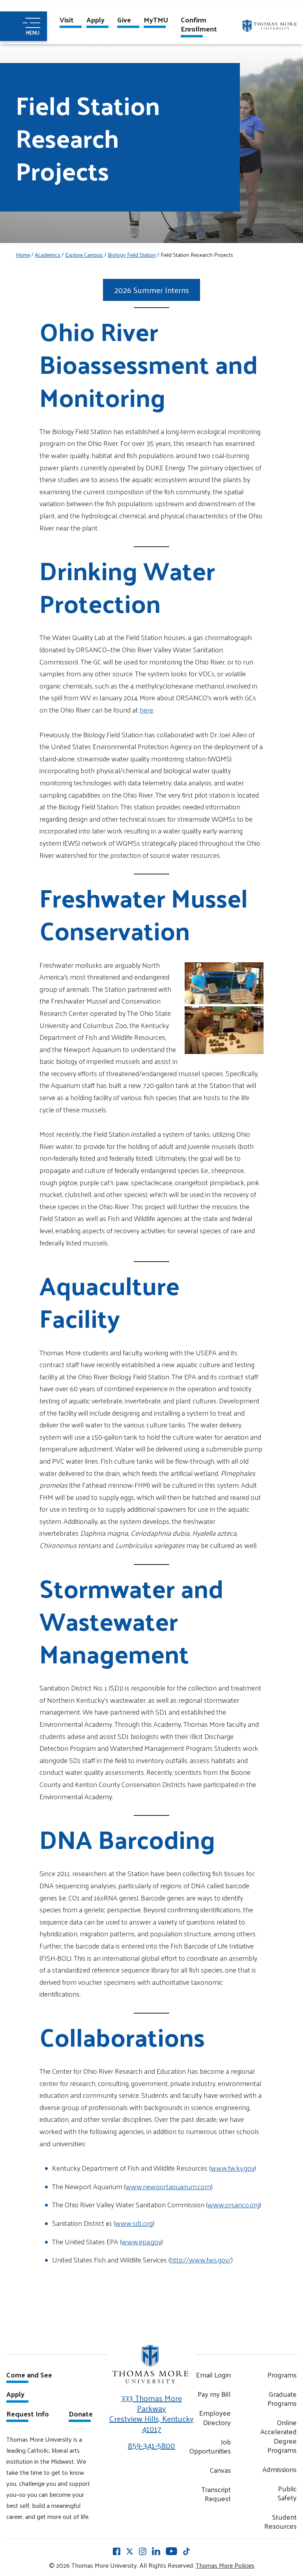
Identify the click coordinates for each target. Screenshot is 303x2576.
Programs (282, 2375)
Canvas (220, 2470)
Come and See (29, 2376)
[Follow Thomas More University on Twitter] (130, 2551)
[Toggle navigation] (23, 26)
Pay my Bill (214, 2394)
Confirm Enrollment (199, 25)
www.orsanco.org (234, 2204)
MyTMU (156, 20)
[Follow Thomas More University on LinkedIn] (156, 2551)
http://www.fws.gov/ (201, 2260)
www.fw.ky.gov (233, 2168)
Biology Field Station (132, 255)
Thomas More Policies (225, 2565)
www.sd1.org (134, 2223)
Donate (81, 2415)
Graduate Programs (282, 2399)
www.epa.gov (141, 2241)
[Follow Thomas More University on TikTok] (186, 2551)
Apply (95, 20)
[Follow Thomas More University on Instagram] (143, 2551)
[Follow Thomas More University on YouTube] (171, 2551)
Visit (67, 20)
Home (23, 255)
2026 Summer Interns (152, 290)
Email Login (213, 2375)
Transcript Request (216, 2494)
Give (124, 20)
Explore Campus (84, 255)
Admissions (280, 2469)
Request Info (28, 2415)
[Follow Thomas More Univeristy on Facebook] (117, 2551)
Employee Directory (215, 2417)
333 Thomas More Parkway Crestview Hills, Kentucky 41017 (151, 2413)
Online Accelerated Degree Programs (279, 2436)
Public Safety (287, 2493)
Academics (48, 255)
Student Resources (281, 2521)
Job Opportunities (210, 2446)
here (146, 710)
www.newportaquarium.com (168, 2186)
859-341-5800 (151, 2445)
